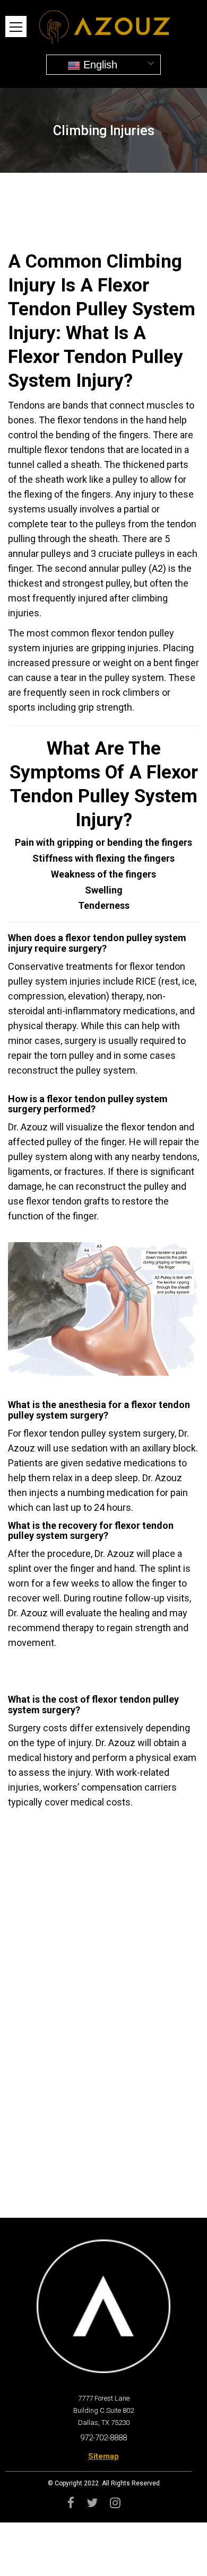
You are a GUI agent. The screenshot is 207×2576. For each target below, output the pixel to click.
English (99, 65)
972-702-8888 (103, 2438)
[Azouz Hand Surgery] (103, 25)
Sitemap (103, 2456)
